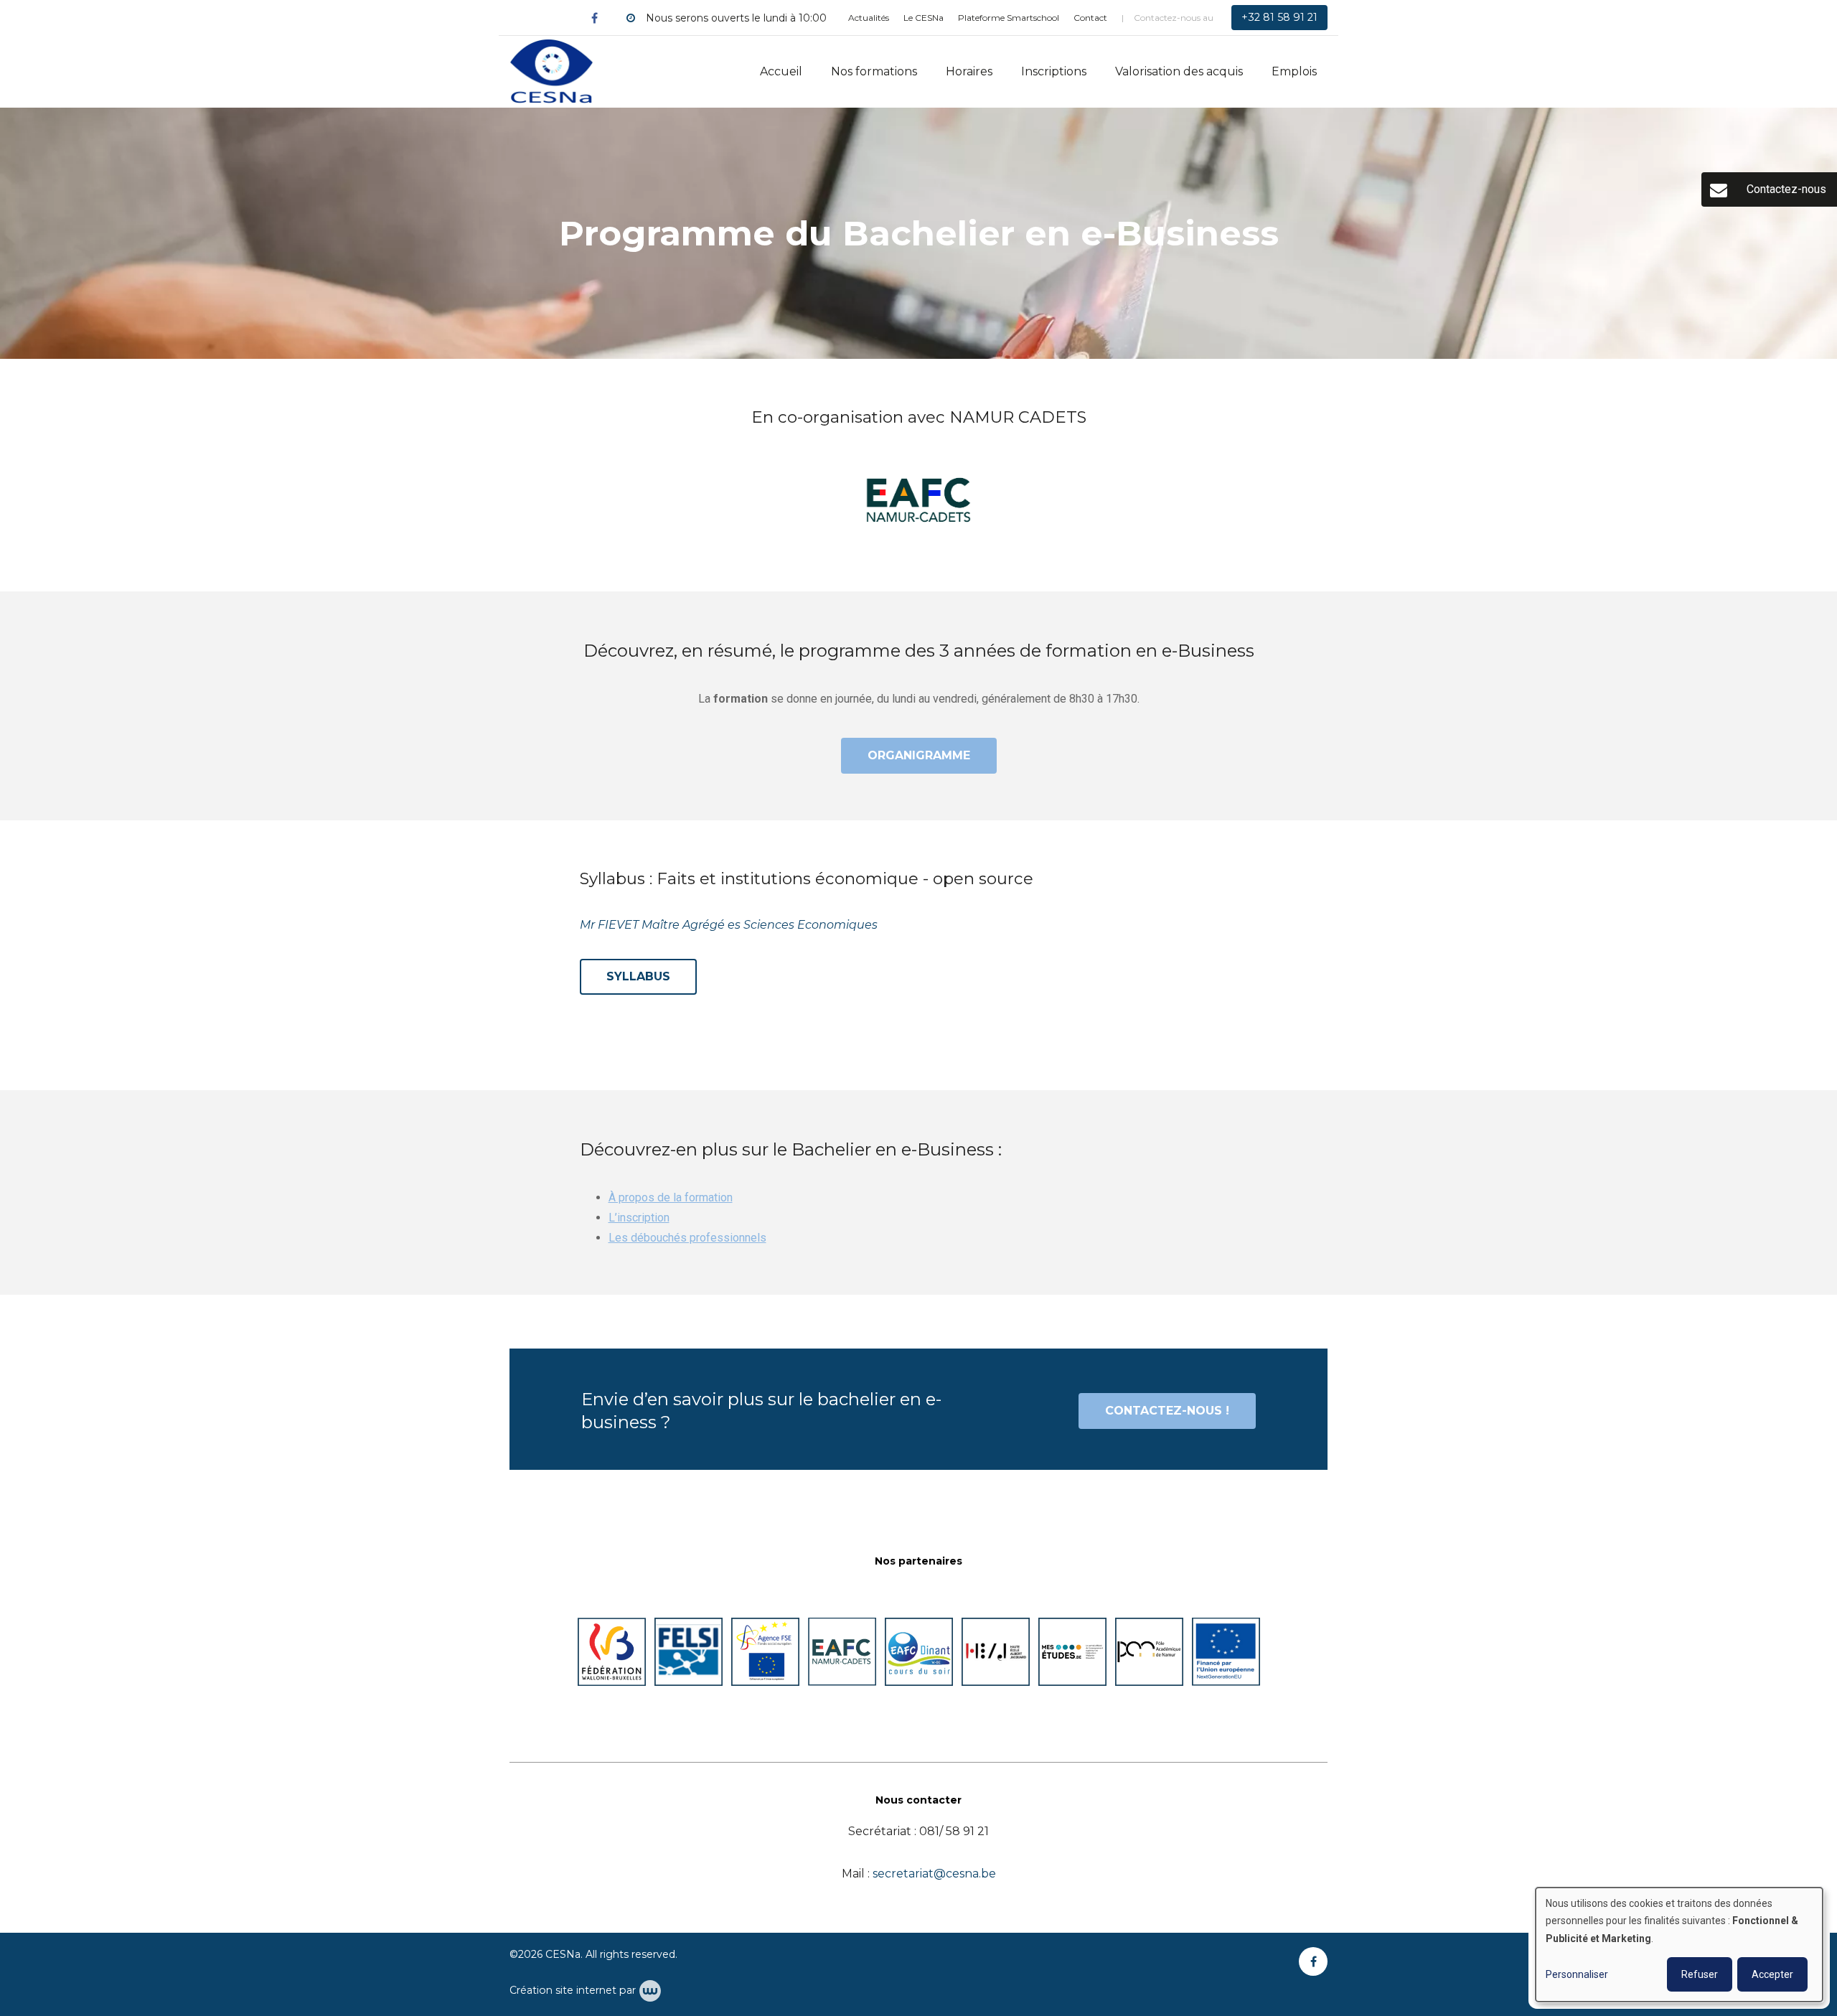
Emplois (1294, 71)
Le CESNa (924, 18)
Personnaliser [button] (1577, 1974)
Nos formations (874, 71)
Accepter (1772, 1974)
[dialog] (1679, 1945)
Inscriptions (1054, 71)
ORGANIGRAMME (919, 755)
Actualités (869, 18)
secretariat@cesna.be (934, 1874)
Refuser (1700, 1974)
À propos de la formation (671, 1197)
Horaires (969, 71)
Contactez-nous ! (1167, 1411)
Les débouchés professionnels (687, 1238)
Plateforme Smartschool (1009, 18)
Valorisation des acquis (1179, 71)
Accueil (781, 71)
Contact (1090, 18)
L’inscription (639, 1218)
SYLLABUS (638, 976)
